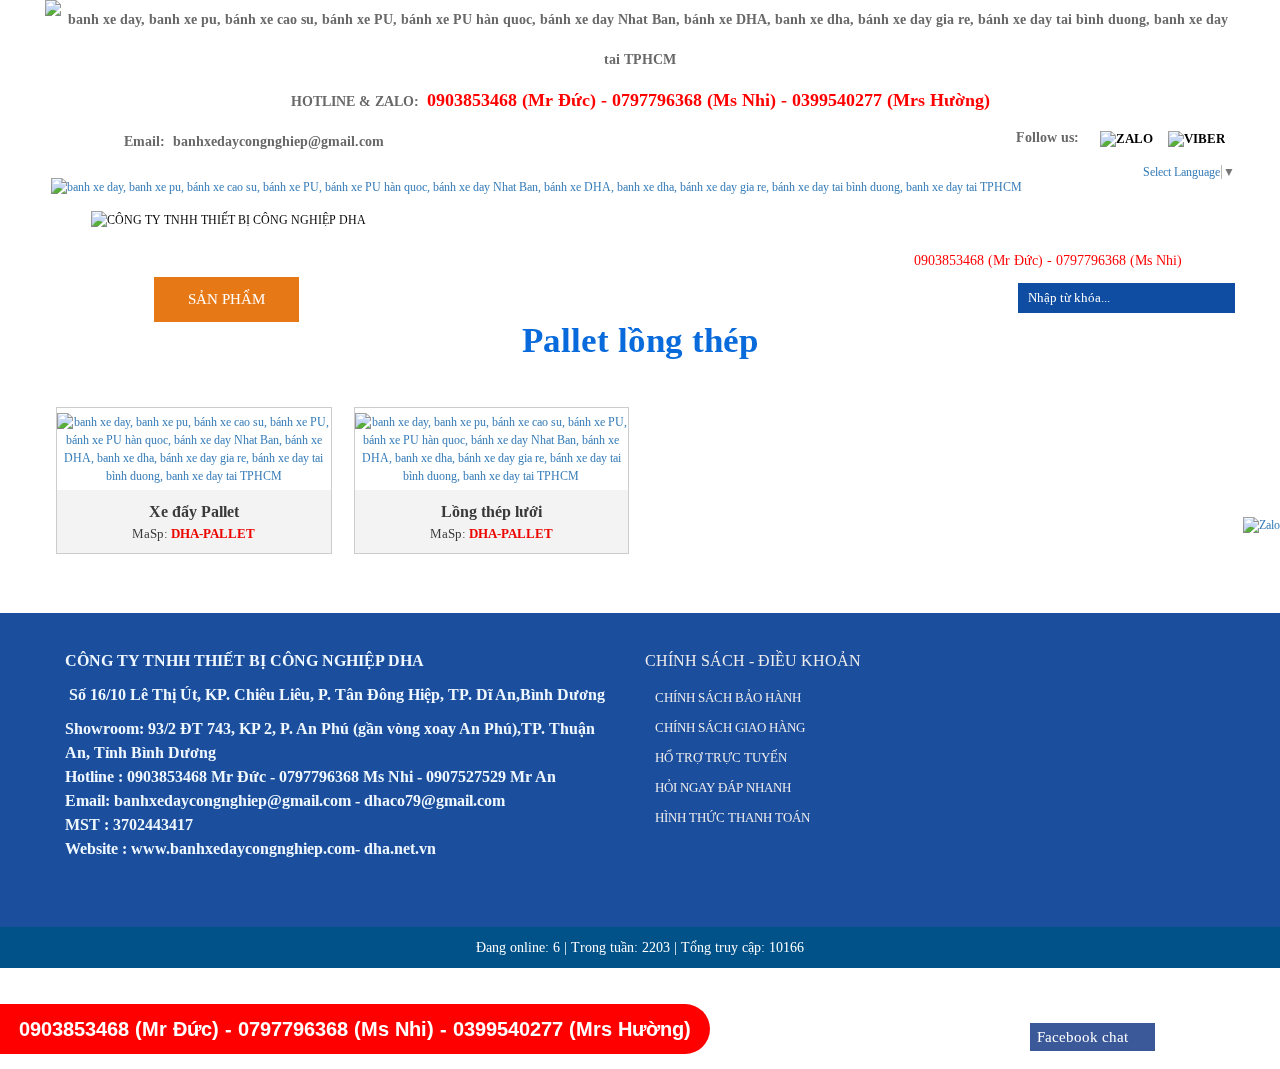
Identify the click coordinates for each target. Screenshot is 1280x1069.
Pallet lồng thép (640, 341)
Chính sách (684, 299)
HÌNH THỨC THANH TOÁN (732, 817)
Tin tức (828, 299)
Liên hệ (955, 299)
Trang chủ (377, 299)
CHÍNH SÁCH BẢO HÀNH (728, 697)
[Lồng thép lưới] (492, 449)
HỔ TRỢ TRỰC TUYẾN (721, 757)
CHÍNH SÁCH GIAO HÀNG (730, 727)
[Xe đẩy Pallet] (194, 449)
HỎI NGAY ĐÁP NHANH (723, 787)
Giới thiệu (529, 299)
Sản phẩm (226, 299)
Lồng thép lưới (491, 511)
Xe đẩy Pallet (194, 511)
